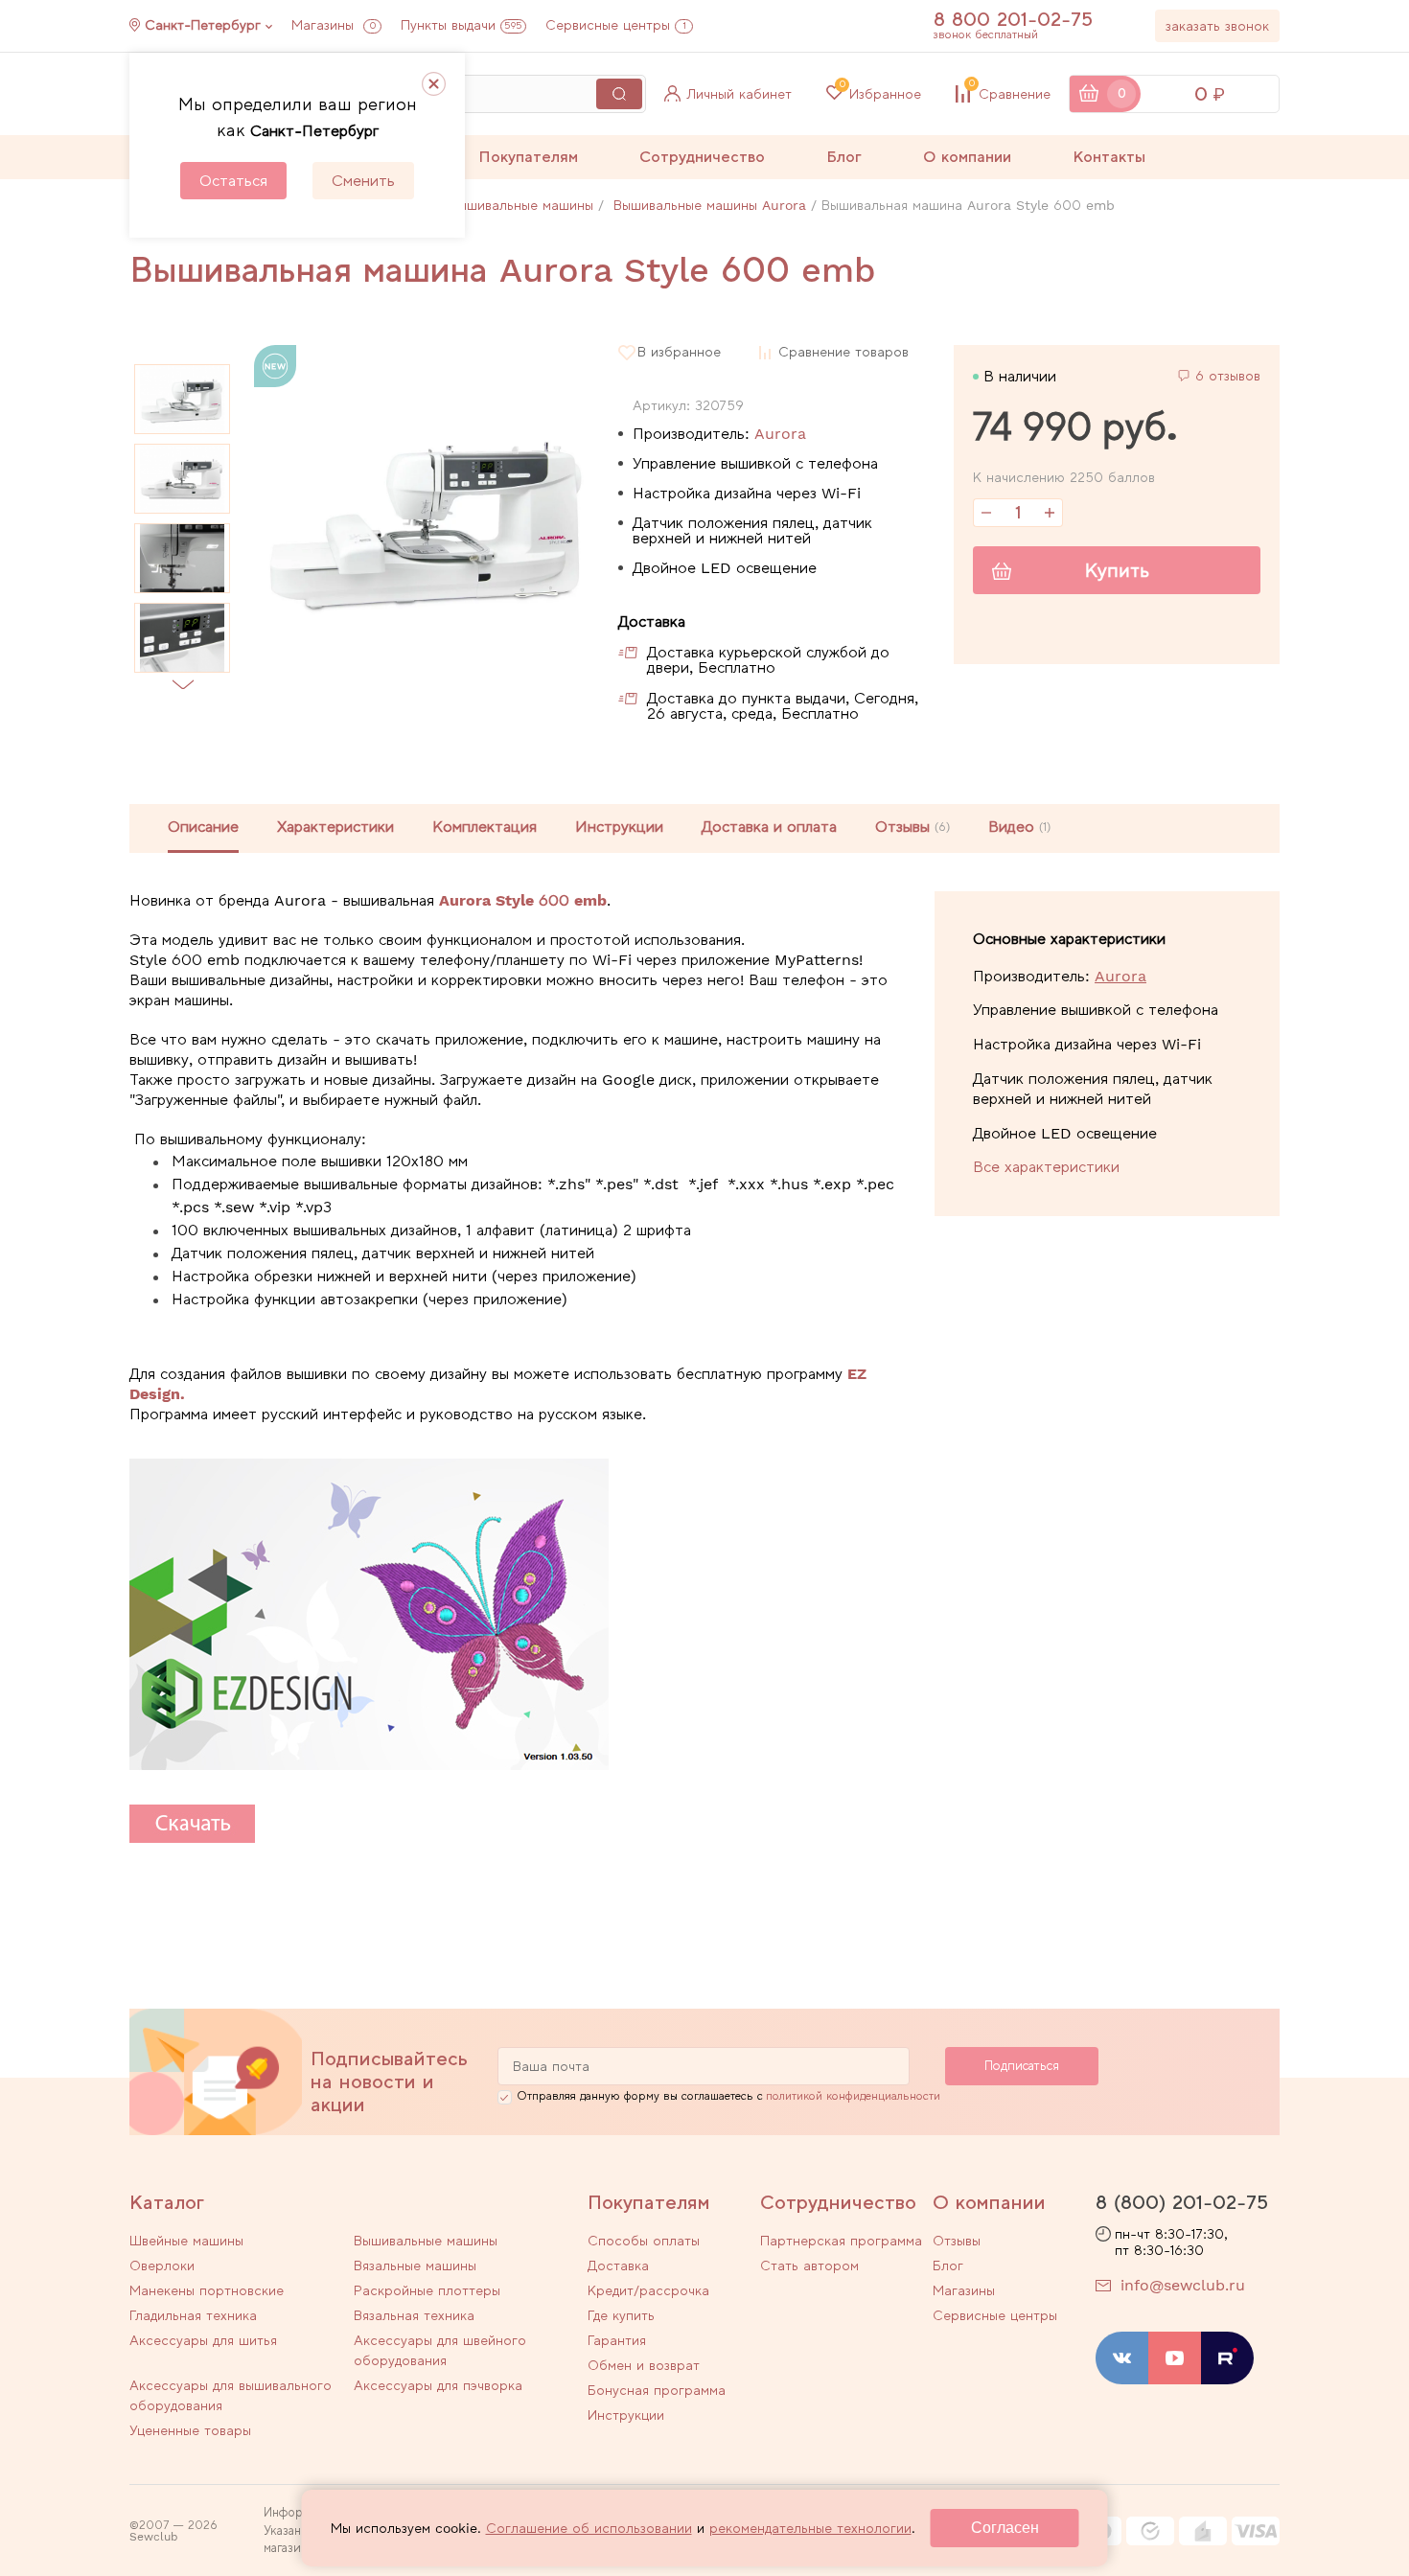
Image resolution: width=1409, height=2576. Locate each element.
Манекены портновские (207, 2290)
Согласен (1005, 2528)
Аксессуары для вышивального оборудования (231, 2395)
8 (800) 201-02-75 (1182, 2202)
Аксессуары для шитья (203, 2340)
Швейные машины (186, 2241)
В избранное (679, 352)
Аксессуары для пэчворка (438, 2385)
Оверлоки (162, 2265)
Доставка (618, 2265)
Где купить (621, 2315)
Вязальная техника (414, 2315)
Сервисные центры (616, 25)
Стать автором (809, 2265)
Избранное (880, 94)
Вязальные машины (415, 2265)
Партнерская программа (841, 2241)
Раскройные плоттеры (427, 2290)
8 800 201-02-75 (1013, 19)
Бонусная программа (657, 2390)
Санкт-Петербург (203, 25)
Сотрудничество (702, 157)
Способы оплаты (644, 2241)
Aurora (780, 434)
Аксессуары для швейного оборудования (440, 2350)
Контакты (1109, 157)
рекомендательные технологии (810, 2528)
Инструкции (619, 827)
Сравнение (1010, 94)
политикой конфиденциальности (853, 2096)
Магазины (334, 25)
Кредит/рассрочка (648, 2290)
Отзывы (957, 2241)
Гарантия (617, 2340)
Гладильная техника (193, 2315)
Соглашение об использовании (589, 2528)
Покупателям (528, 157)
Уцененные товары (190, 2430)
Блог (844, 157)
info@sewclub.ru (1183, 2285)
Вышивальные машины (426, 2241)
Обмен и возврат (644, 2365)
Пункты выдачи (462, 25)
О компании (967, 157)
